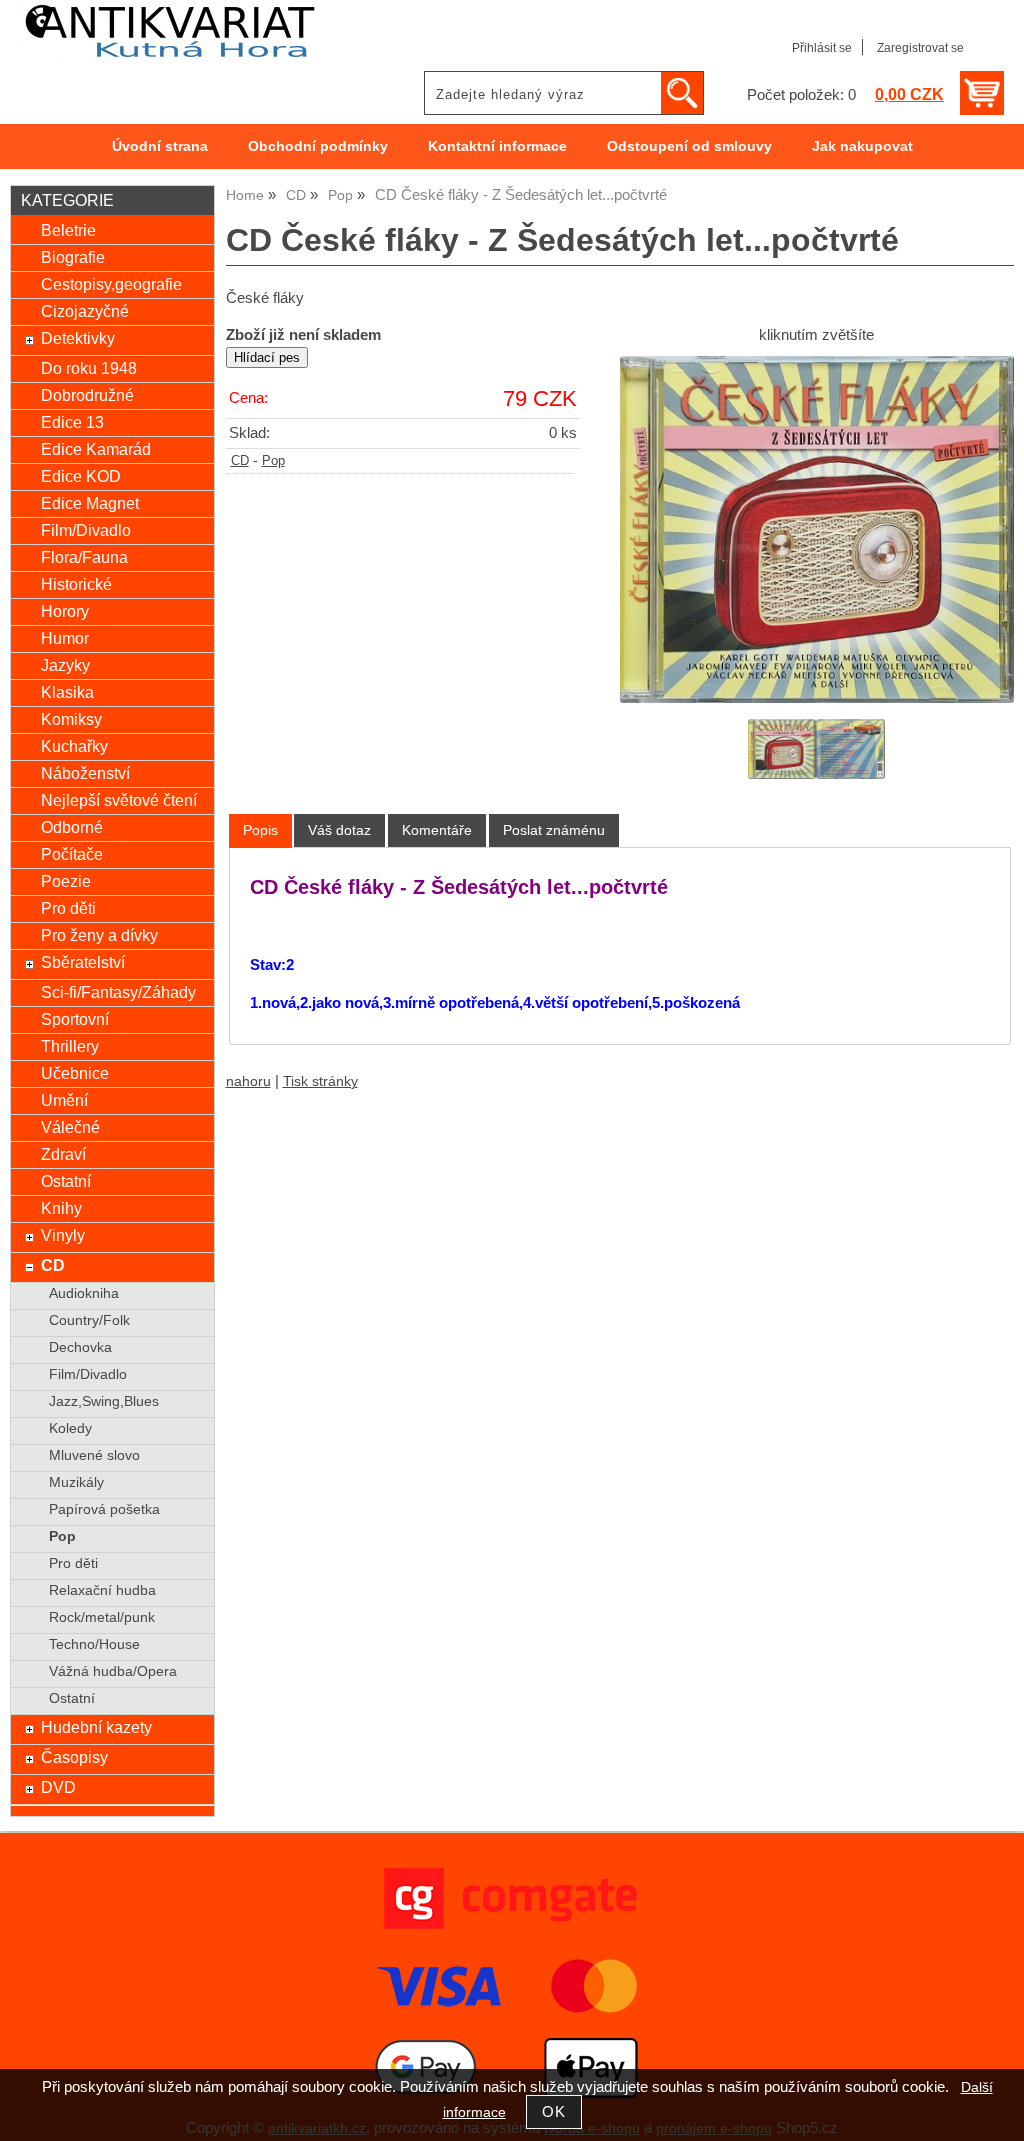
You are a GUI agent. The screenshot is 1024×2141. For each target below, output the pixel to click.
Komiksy (71, 719)
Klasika (67, 692)
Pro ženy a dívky (99, 935)
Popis (260, 830)
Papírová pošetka (104, 1509)
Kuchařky (74, 746)
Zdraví (63, 1154)
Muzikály (76, 1482)
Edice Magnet (90, 503)
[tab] (260, 830)
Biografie (73, 257)
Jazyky (65, 665)
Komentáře (437, 830)
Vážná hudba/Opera (113, 1671)
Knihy (61, 1208)
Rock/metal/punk (102, 1617)
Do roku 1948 (89, 368)
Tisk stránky (320, 1081)
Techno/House (94, 1644)
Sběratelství (83, 962)
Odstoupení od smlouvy (689, 146)
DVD (58, 1787)
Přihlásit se (822, 48)
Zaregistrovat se (920, 48)
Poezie (66, 881)
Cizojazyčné (85, 311)
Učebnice (75, 1073)
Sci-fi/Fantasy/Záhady (118, 992)
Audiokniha (84, 1293)
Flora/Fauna (84, 557)
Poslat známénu (554, 830)
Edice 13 (72, 422)
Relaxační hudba (102, 1590)
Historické (76, 584)
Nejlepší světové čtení (119, 800)
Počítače (72, 854)
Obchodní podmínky (318, 146)
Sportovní (75, 1019)
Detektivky (78, 338)
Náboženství (85, 773)
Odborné (72, 827)
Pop (273, 461)
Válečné (70, 1127)
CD (240, 461)
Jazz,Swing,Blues (104, 1401)
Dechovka (80, 1347)
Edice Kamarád (96, 449)
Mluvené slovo (94, 1455)
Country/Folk (89, 1320)
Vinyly (63, 1235)
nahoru (248, 1081)
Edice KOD (81, 476)
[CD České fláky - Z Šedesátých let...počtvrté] (817, 529)
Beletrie (68, 230)
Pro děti (68, 908)
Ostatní (66, 1181)
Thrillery (70, 1046)
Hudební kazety (96, 1727)
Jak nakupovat (862, 146)
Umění (64, 1100)
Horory (65, 611)
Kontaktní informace (497, 146)
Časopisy (74, 1757)
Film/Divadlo (86, 530)
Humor (65, 638)
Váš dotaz (339, 830)
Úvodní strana (160, 146)
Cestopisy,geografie (111, 284)
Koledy (70, 1428)
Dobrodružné (87, 395)
